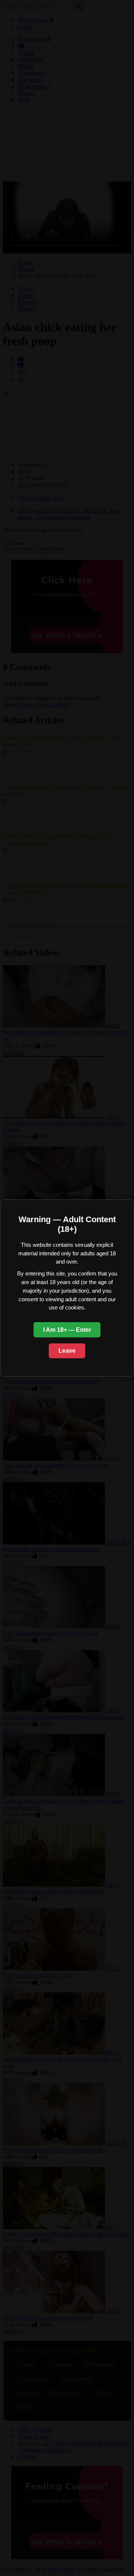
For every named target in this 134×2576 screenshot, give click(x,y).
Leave (67, 1351)
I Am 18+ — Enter (67, 1330)
